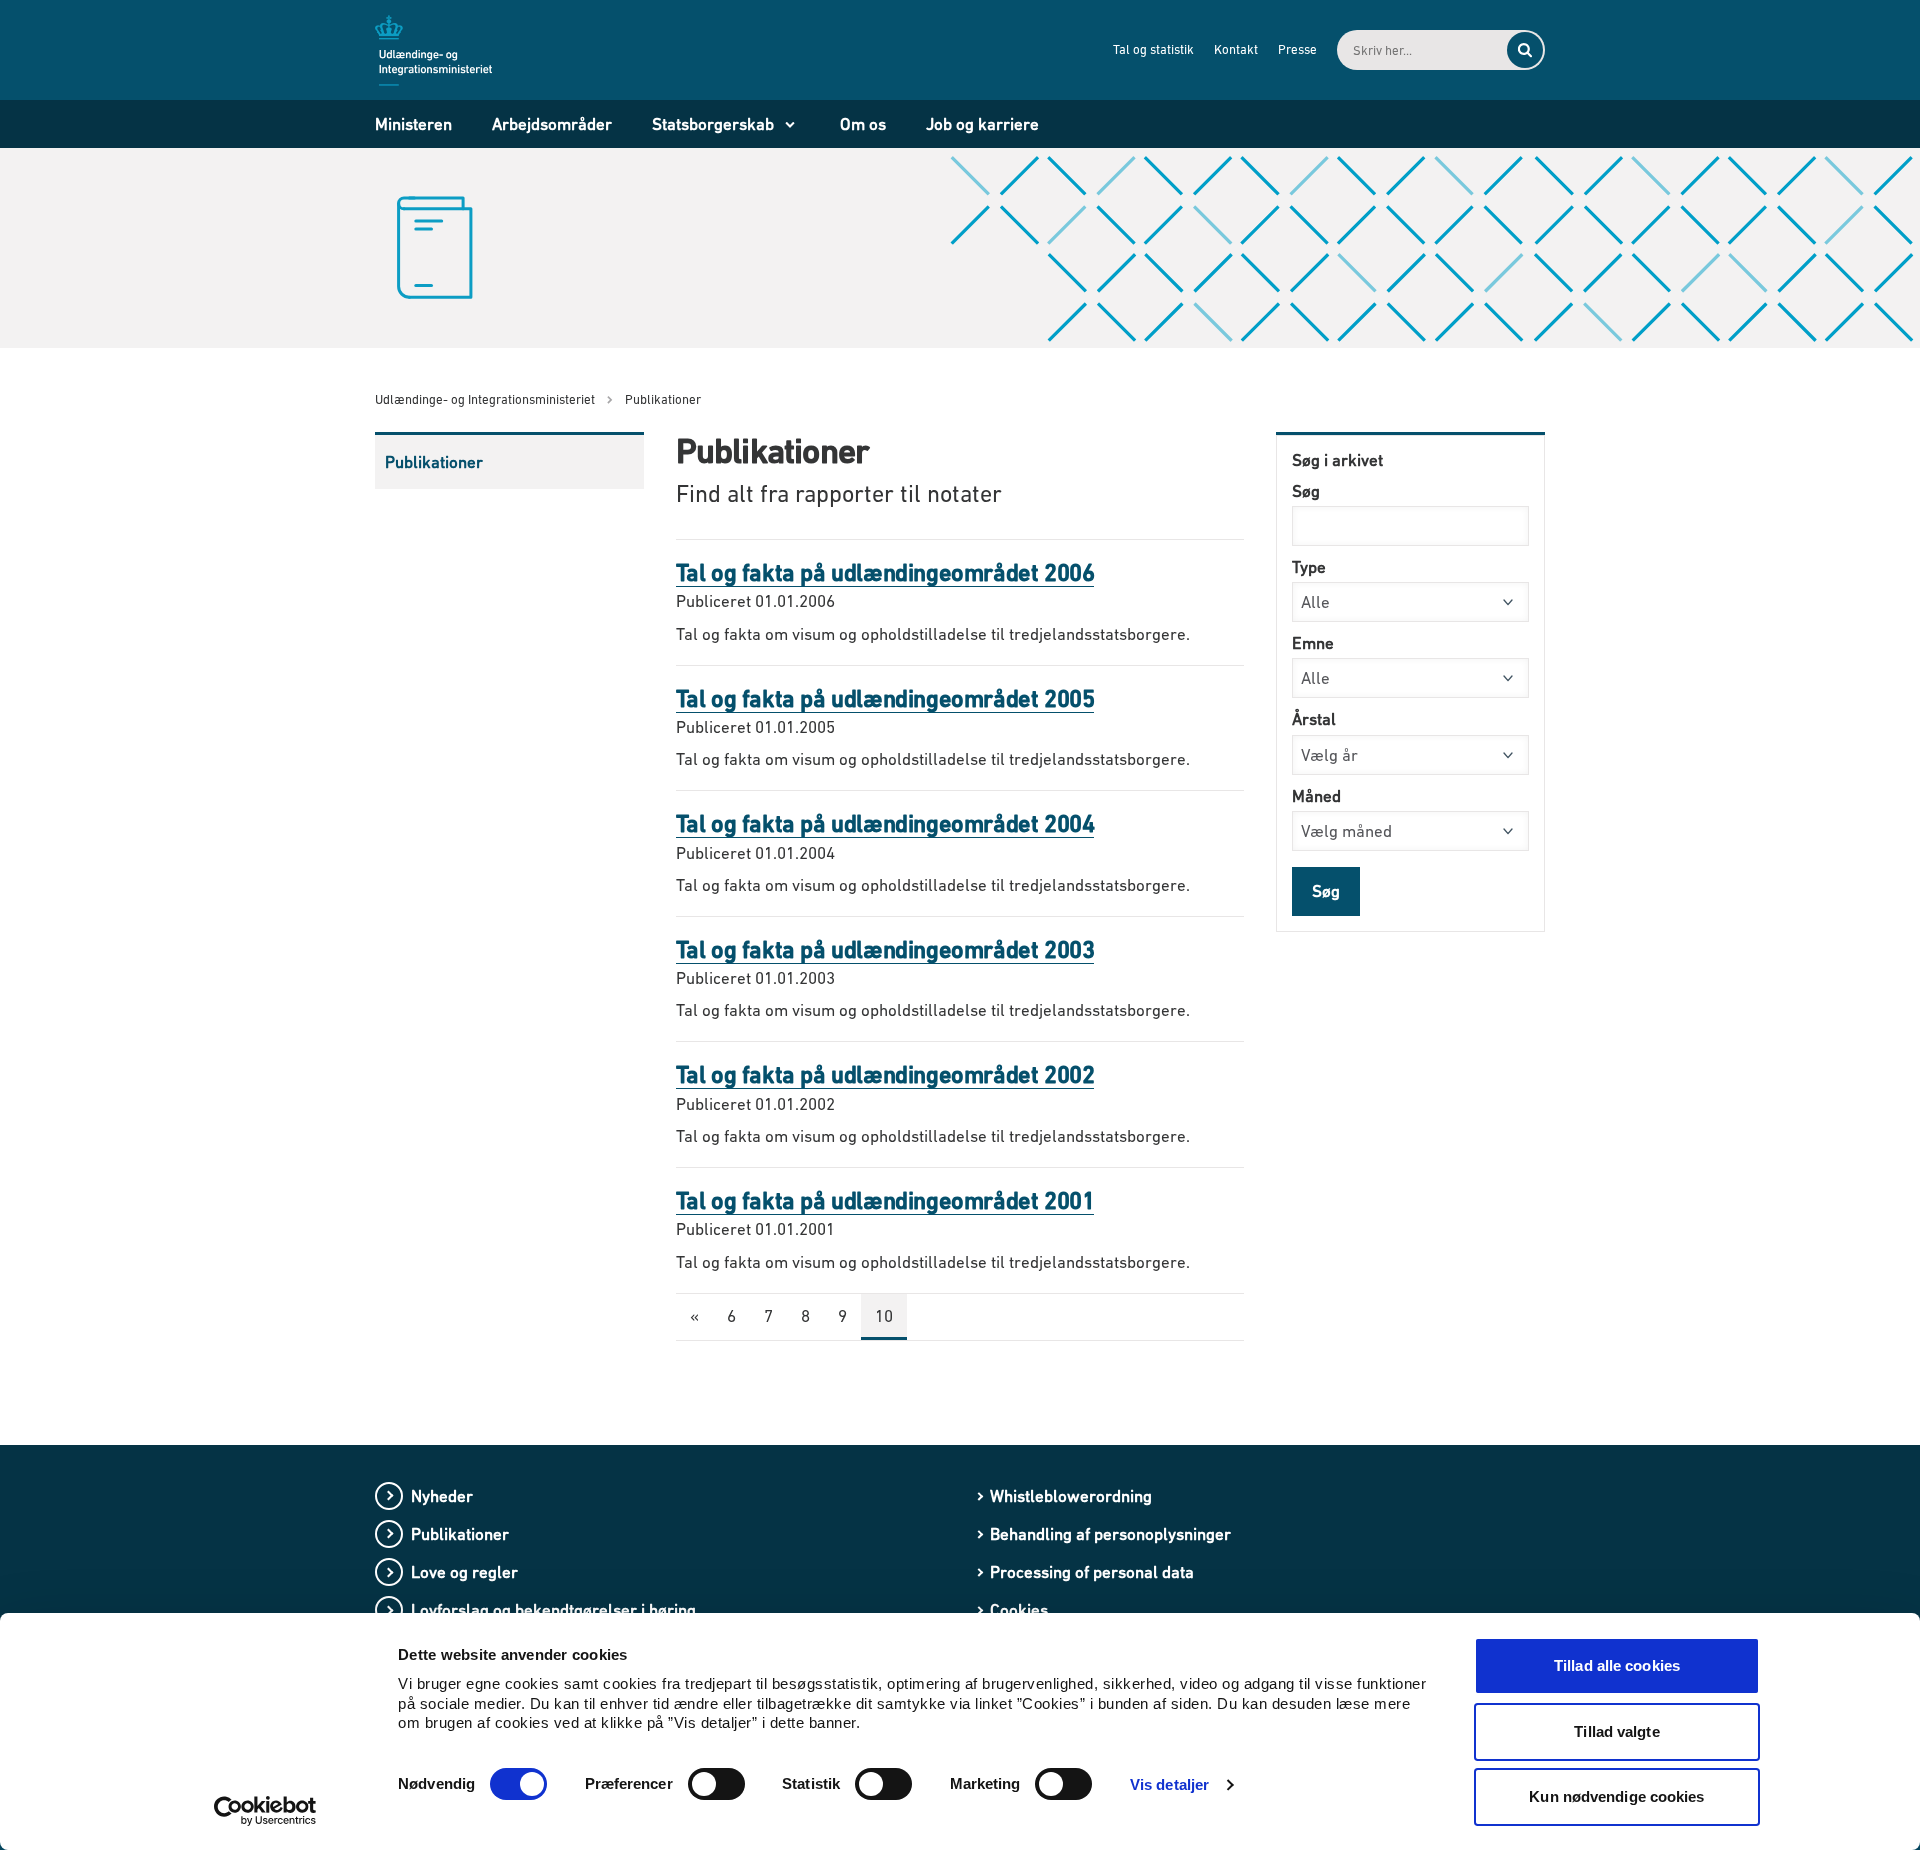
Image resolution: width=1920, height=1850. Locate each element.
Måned (1316, 796)
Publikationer (434, 462)
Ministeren (413, 124)
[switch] (716, 1784)
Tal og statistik (1153, 49)
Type (1309, 567)
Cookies (1019, 1610)
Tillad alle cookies (1617, 1665)
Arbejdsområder (552, 124)
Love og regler (464, 1572)
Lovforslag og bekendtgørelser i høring (553, 1610)
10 (884, 1316)
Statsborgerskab (713, 124)
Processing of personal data (1092, 1572)
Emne (1313, 643)
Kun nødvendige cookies (1616, 1796)
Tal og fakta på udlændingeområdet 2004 (885, 823)
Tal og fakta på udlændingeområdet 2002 (885, 1074)
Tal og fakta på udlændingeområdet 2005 (885, 698)
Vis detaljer (1169, 1784)
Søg (1306, 491)
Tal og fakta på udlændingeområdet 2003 (885, 949)
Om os (863, 124)
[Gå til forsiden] (445, 49)
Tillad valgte (1616, 1731)
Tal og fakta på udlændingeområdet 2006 (885, 572)
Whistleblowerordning (1071, 1496)
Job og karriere (982, 124)
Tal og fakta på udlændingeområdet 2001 (885, 1200)
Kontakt (1236, 49)
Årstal (1314, 719)
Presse (1297, 49)
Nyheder (442, 1496)
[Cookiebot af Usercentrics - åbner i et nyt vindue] (265, 1811)
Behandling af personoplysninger (1110, 1534)
